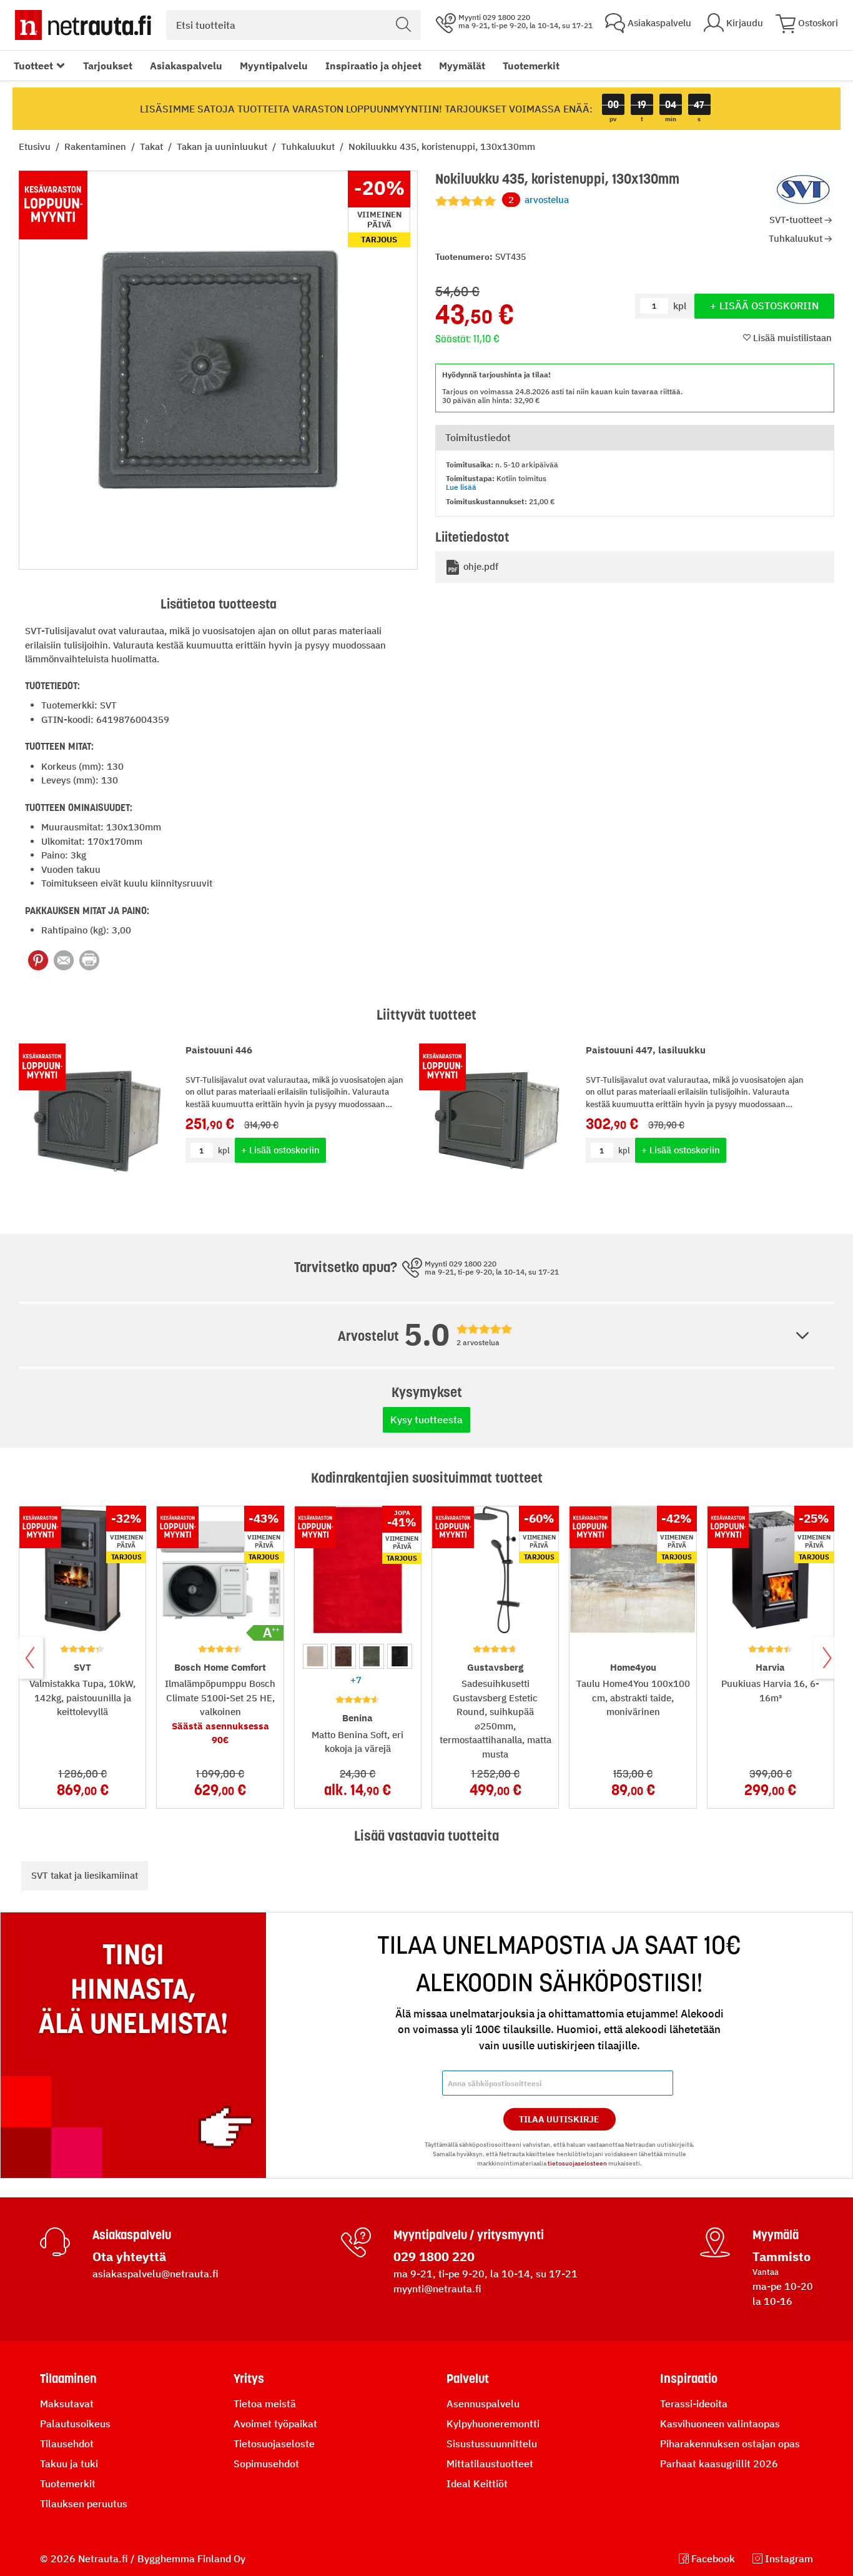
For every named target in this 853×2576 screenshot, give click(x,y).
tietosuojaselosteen (577, 2163)
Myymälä (776, 2235)
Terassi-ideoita (694, 2404)
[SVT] (803, 189)
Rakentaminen (96, 147)
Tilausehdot (67, 2444)
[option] (315, 1656)
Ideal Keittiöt (477, 2484)
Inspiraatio (689, 2379)
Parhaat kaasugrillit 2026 (719, 2464)
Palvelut (468, 2379)
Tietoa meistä (265, 2404)
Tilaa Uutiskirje (559, 2119)
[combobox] (293, 25)
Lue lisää (461, 487)
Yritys (249, 2379)
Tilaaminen (68, 2379)
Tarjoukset (108, 66)
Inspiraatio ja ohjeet (373, 66)
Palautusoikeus (75, 2424)
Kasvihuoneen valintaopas (720, 2424)
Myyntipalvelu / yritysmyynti (469, 2235)
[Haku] (403, 25)
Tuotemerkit (531, 66)
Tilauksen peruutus (84, 2504)
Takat (153, 147)
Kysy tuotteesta (426, 1420)
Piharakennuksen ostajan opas (730, 2444)
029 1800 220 (434, 2256)
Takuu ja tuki (69, 2464)
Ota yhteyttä (129, 2256)
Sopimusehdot (266, 2464)
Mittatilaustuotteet (490, 2464)
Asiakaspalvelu (186, 66)
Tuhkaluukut (309, 147)
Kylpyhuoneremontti (493, 2424)
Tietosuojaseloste (274, 2444)
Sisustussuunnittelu (492, 2444)
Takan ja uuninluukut (223, 147)
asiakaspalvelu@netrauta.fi (155, 2274)
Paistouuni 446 (219, 1050)
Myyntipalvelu (274, 66)
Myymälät (462, 66)
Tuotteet (33, 66)
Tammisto (782, 2256)
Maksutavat (67, 2404)
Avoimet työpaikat (275, 2424)
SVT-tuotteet (796, 220)
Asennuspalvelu (483, 2404)
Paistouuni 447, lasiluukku (646, 1050)
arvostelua (539, 200)
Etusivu (36, 147)
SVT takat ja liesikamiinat (85, 1875)
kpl (224, 1151)
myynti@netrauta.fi (437, 2289)
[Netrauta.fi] (83, 25)
